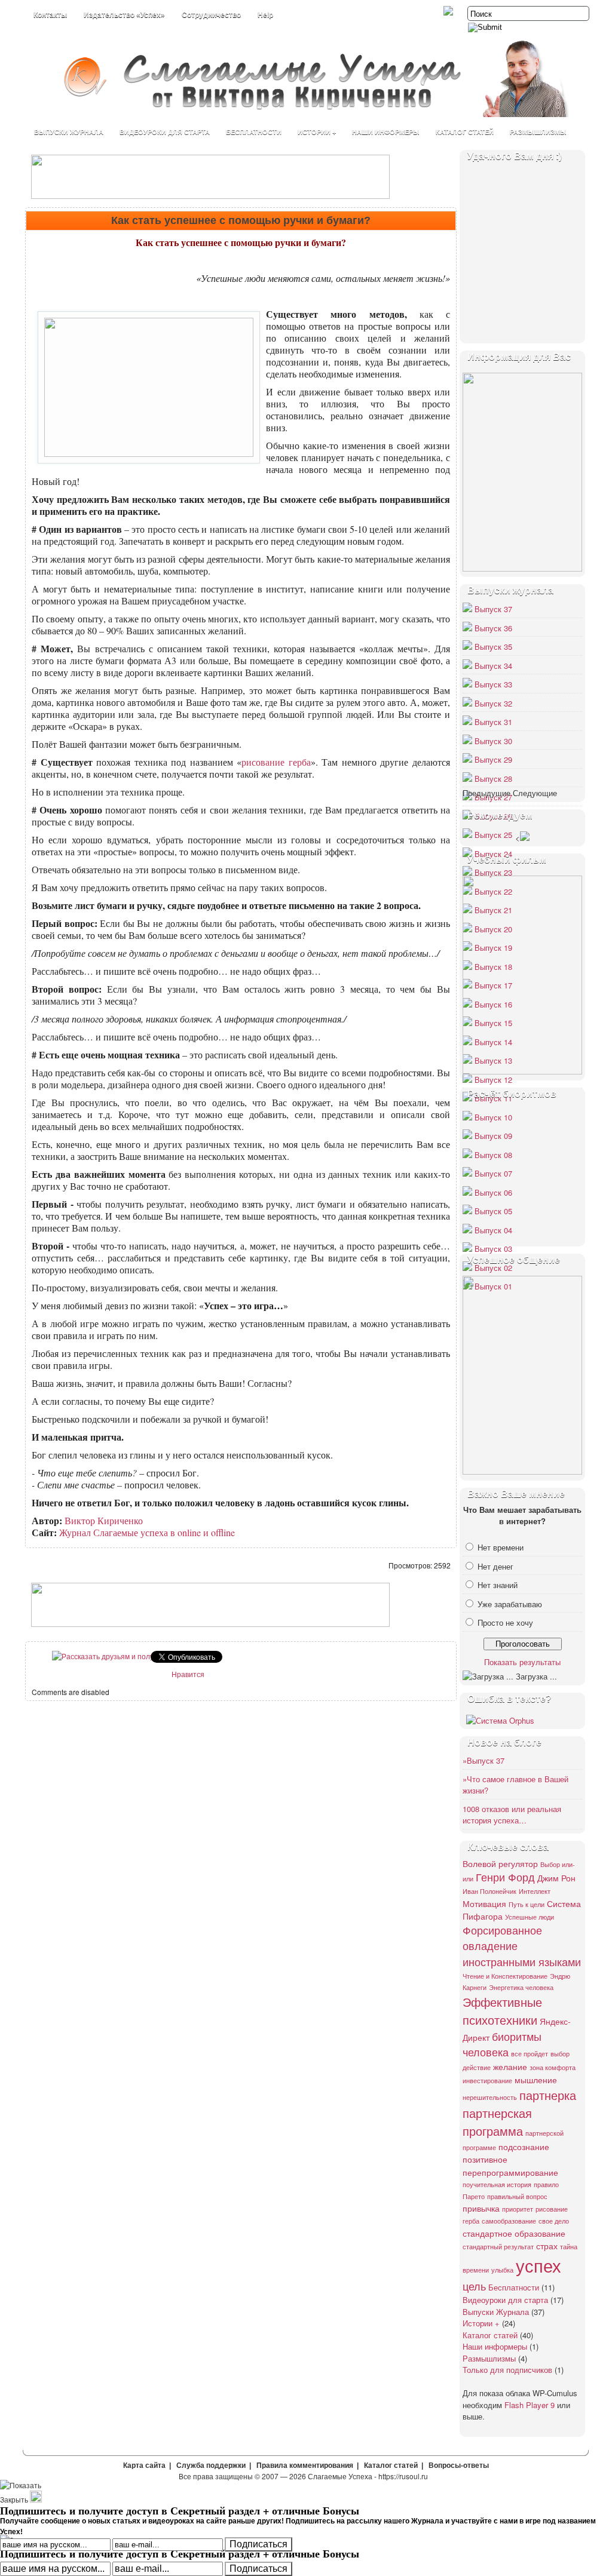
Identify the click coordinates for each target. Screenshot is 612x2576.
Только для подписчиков (507, 2370)
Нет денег (495, 1566)
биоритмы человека (502, 2044)
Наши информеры (386, 132)
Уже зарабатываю (510, 1604)
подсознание (524, 2146)
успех (538, 2265)
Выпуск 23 (493, 872)
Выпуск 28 (493, 779)
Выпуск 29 (493, 759)
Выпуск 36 (493, 628)
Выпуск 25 (493, 835)
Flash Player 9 (530, 2405)
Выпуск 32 (493, 703)
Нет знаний (498, 1585)
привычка (481, 2208)
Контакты (50, 15)
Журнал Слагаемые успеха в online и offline (147, 1532)
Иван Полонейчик (489, 1891)
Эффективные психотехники (502, 2011)
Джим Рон (556, 1877)
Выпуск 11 (493, 1098)
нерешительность (490, 2097)
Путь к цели (527, 1904)
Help (265, 15)
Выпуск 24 (493, 854)
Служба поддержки (211, 2466)
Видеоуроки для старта (165, 132)
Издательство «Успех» (124, 15)
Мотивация (484, 1903)
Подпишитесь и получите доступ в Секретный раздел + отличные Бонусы (180, 2553)
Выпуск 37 (493, 609)
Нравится (188, 1674)
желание (510, 2066)
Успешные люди (530, 1917)
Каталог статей (465, 132)
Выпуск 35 (493, 647)
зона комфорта (553, 2067)
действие (477, 2067)
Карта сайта (144, 2466)
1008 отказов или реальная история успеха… (512, 1815)
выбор (560, 2054)
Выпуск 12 (493, 1080)
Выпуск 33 (493, 684)
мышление (536, 2079)
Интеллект (535, 1891)
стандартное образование (514, 2233)
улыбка (502, 2270)
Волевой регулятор (500, 1863)
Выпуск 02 (493, 1268)
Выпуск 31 (493, 722)
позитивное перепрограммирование (510, 2165)
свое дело (554, 2221)
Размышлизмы (538, 132)
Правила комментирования (305, 2466)
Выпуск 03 (493, 1249)
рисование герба (276, 762)
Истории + (317, 132)
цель (474, 2286)
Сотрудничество (211, 15)
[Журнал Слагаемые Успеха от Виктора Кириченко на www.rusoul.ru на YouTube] (449, 12)
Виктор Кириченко (104, 1520)
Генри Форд (505, 1877)
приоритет (518, 2209)
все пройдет (530, 2054)
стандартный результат (498, 2247)
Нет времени (501, 1547)
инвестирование (487, 2081)
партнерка (548, 2095)
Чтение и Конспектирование (505, 1976)
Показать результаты (522, 1662)
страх (547, 2245)
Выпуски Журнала (69, 132)
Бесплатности (254, 132)
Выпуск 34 (493, 666)
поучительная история (497, 2184)
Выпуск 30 (493, 741)
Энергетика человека (521, 1987)
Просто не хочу (505, 1622)
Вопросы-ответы (459, 2466)
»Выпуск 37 (484, 1760)
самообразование (509, 2221)
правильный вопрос (517, 2196)
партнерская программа (497, 2122)
